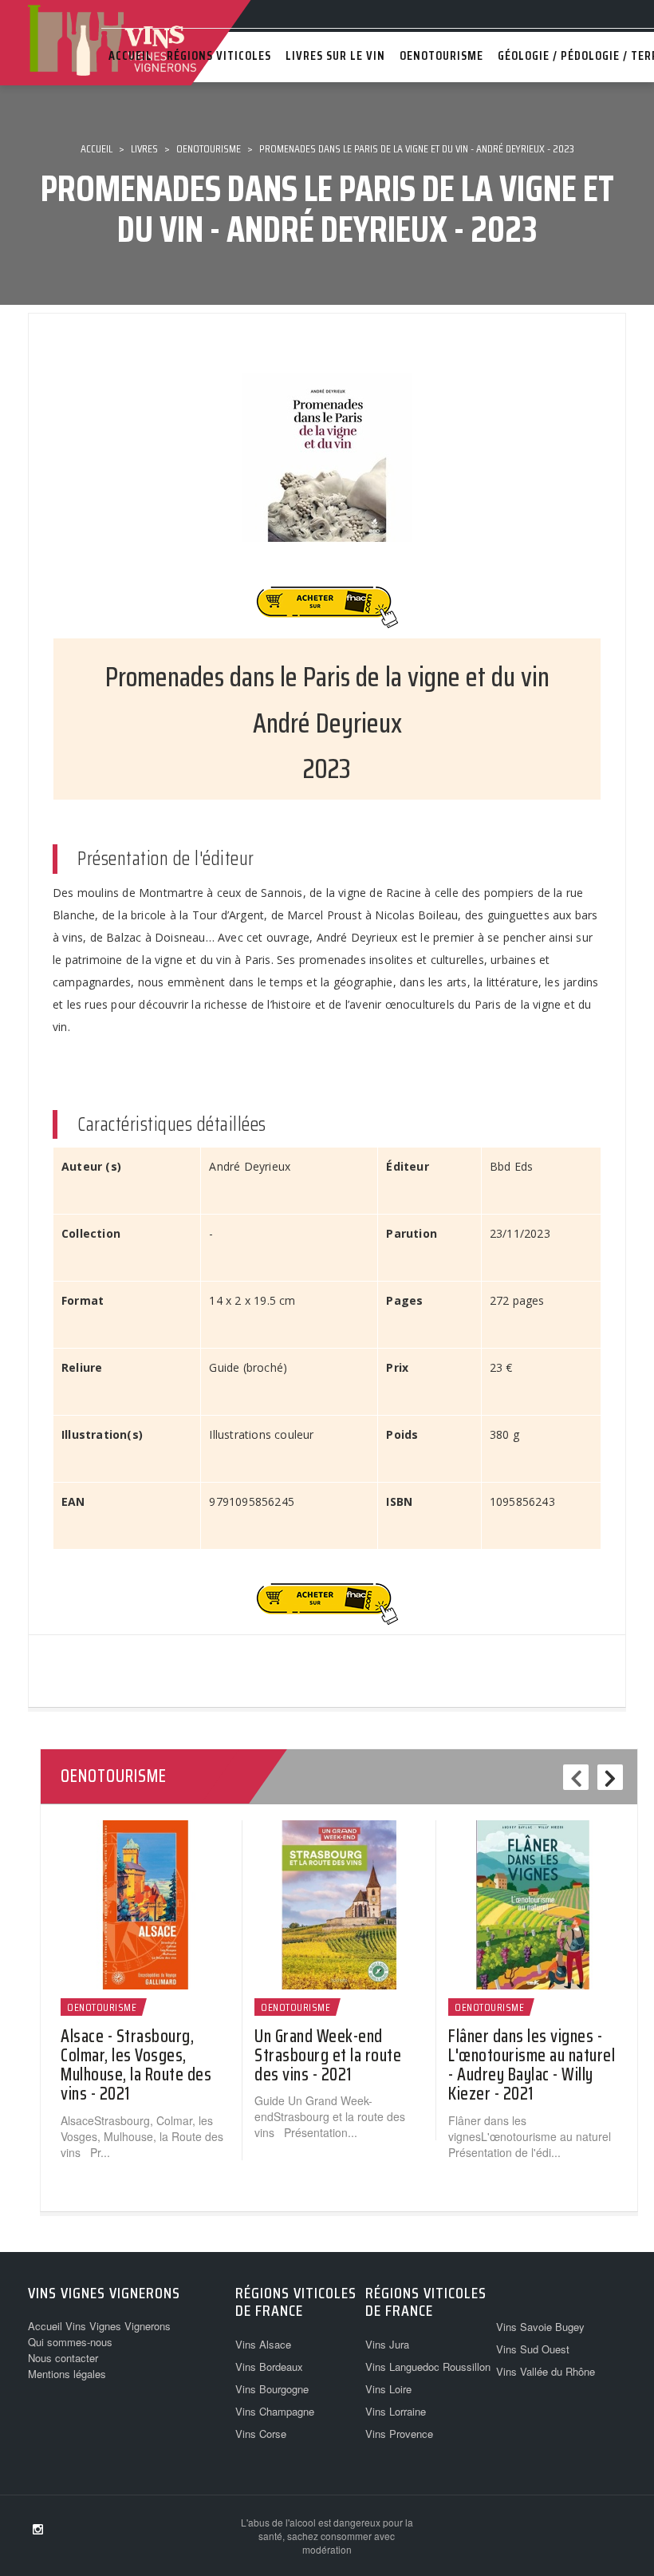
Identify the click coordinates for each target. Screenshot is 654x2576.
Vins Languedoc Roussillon (428, 2367)
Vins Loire (388, 2389)
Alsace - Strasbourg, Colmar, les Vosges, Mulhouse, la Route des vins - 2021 (136, 2065)
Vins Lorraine (396, 2411)
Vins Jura (387, 2344)
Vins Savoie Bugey (540, 2327)
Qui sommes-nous (70, 2342)
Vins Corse (261, 2434)
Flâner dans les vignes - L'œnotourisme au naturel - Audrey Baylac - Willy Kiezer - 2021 (532, 2065)
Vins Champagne (275, 2411)
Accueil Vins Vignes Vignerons (99, 2326)
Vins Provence (399, 2434)
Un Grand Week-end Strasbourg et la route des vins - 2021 (328, 2055)
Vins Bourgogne (272, 2389)
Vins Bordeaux (269, 2367)
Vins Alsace (263, 2344)
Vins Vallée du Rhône (546, 2371)
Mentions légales (67, 2374)
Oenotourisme (102, 2007)
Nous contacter (63, 2358)
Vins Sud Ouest (533, 2349)
